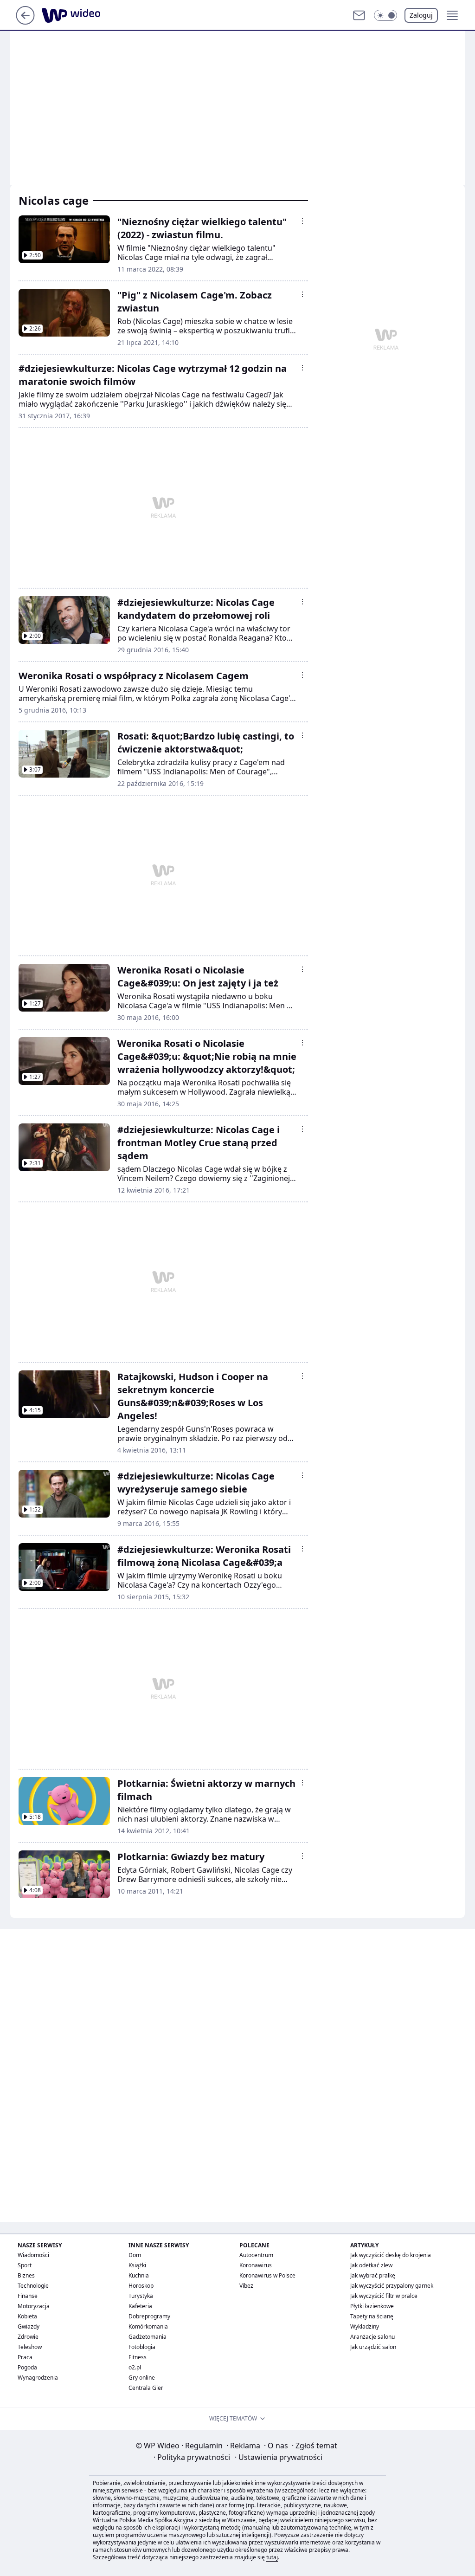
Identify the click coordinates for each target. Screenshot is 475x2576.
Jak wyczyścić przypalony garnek (392, 2286)
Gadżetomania (148, 2337)
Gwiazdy (29, 2326)
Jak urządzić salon (373, 2347)
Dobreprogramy (149, 2316)
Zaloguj (421, 15)
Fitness (138, 2357)
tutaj (272, 2557)
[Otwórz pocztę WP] (359, 15)
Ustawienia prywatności (279, 2457)
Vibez (246, 2286)
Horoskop (141, 2286)
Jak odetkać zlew (371, 2265)
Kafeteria (140, 2306)
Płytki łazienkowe (372, 2306)
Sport (25, 2265)
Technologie (33, 2286)
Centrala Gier (146, 2388)
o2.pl (135, 2367)
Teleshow (30, 2347)
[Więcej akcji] (302, 221)
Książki (137, 2265)
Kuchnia (139, 2275)
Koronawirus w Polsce (267, 2275)
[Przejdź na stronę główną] (25, 22)
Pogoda (27, 2367)
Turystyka (141, 2296)
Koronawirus (256, 2265)
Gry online (142, 2378)
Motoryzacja (34, 2306)
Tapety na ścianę (372, 2316)
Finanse (28, 2296)
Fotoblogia (142, 2347)
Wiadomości (33, 2255)
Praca (25, 2357)
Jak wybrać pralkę (373, 2275)
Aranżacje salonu (372, 2337)
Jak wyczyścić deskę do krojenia (391, 2255)
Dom (135, 2255)
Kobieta (27, 2316)
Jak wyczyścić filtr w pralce (384, 2296)
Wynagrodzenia (38, 2378)
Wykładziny (365, 2326)
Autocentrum (256, 2255)
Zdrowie (28, 2337)
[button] (385, 15)
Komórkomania (148, 2326)
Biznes (26, 2275)
